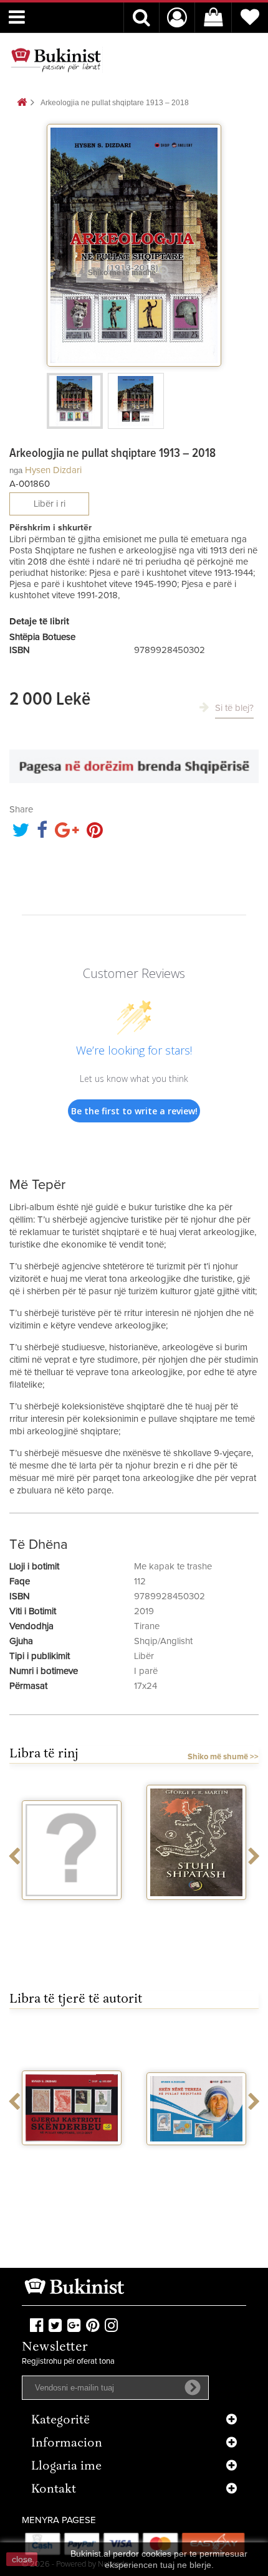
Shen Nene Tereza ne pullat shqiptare (196, 2161)
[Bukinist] (56, 60)
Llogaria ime (66, 2467)
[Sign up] (193, 2387)
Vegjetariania (72, 1911)
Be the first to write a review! (134, 1111)
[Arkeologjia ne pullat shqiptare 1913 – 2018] (75, 401)
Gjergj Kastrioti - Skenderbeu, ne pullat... (72, 2167)
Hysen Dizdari (53, 470)
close (22, 2559)
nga (16, 470)
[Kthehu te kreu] (22, 103)
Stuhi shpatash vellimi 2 (196, 1916)
